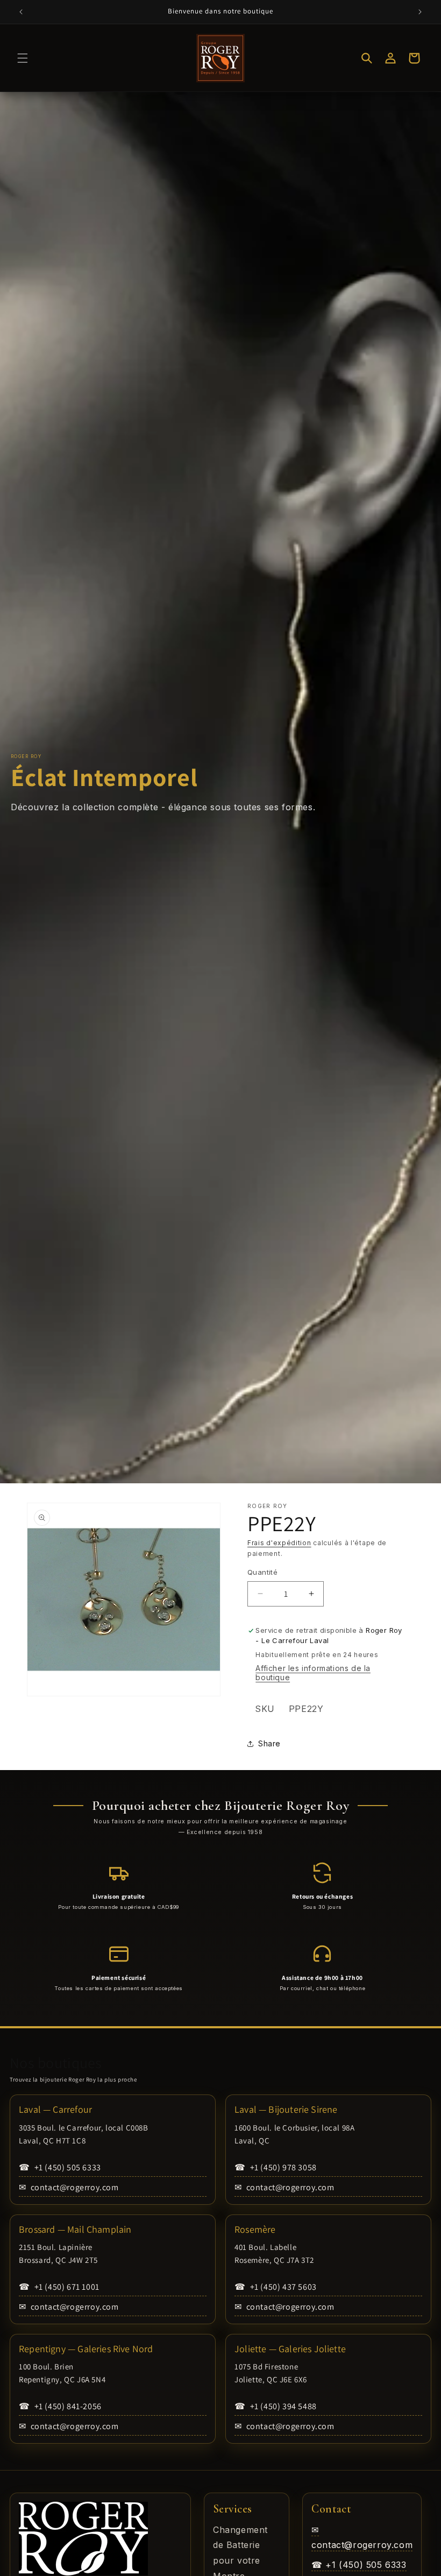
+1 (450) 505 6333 (60, 2167)
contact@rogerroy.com (69, 2187)
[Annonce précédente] (21, 12)
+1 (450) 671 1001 (59, 2287)
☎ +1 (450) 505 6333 (359, 2565)
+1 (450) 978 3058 (276, 2167)
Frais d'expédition (279, 1543)
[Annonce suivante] (420, 12)
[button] (23, 58)
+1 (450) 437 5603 (276, 2287)
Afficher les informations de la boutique (313, 1673)
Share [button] (269, 1743)
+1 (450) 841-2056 (60, 2406)
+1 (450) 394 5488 (276, 2406)
